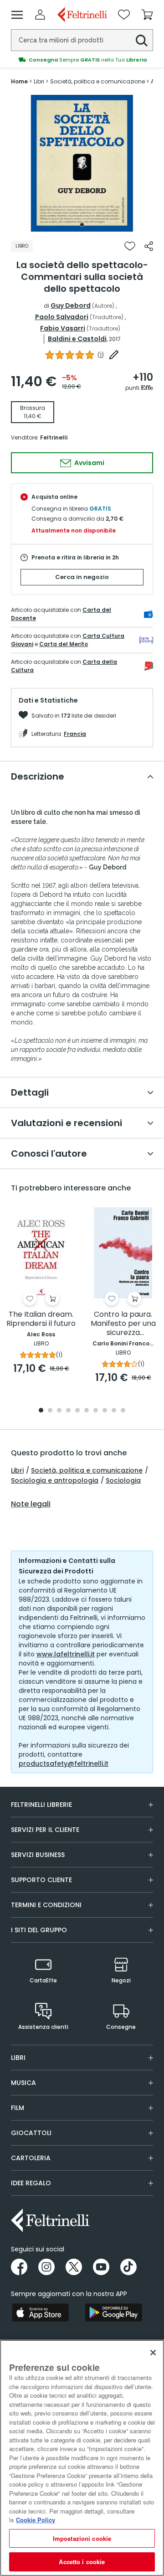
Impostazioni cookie (82, 2538)
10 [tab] (123, 1411)
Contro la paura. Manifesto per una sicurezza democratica (123, 1324)
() (101, 355)
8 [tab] (105, 1411)
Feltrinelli (54, 437)
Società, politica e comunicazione (87, 1470)
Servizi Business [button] (38, 1855)
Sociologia (123, 1480)
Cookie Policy (36, 2520)
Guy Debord (71, 305)
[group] (82, 60)
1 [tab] (82, 225)
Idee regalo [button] (31, 2183)
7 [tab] (96, 1411)
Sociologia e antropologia (55, 1480)
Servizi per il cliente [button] (45, 1830)
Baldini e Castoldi (77, 339)
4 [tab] (68, 1411)
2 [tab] (50, 1411)
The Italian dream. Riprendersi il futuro (41, 1319)
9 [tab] (114, 1411)
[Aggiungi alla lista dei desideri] (130, 246)
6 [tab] (87, 1411)
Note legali (31, 1504)
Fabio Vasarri (63, 328)
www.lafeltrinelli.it (66, 1654)
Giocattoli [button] (31, 2133)
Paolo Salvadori (62, 317)
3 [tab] (59, 1411)
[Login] (40, 15)
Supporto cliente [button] (41, 1880)
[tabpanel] (82, 163)
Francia (75, 734)
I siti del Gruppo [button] (39, 1930)
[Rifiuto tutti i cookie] (153, 2353)
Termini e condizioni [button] (46, 1905)
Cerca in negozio (82, 577)
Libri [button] (18, 2058)
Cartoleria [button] (31, 2158)
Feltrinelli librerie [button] (41, 1805)
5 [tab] (77, 1411)
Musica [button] (23, 2083)
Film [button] (18, 2108)
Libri (17, 1470)
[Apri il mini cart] (147, 15)
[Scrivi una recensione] (114, 355)
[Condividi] (149, 246)
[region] (82, 2458)
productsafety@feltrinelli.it (64, 1764)
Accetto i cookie (82, 2562)
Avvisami (89, 463)
